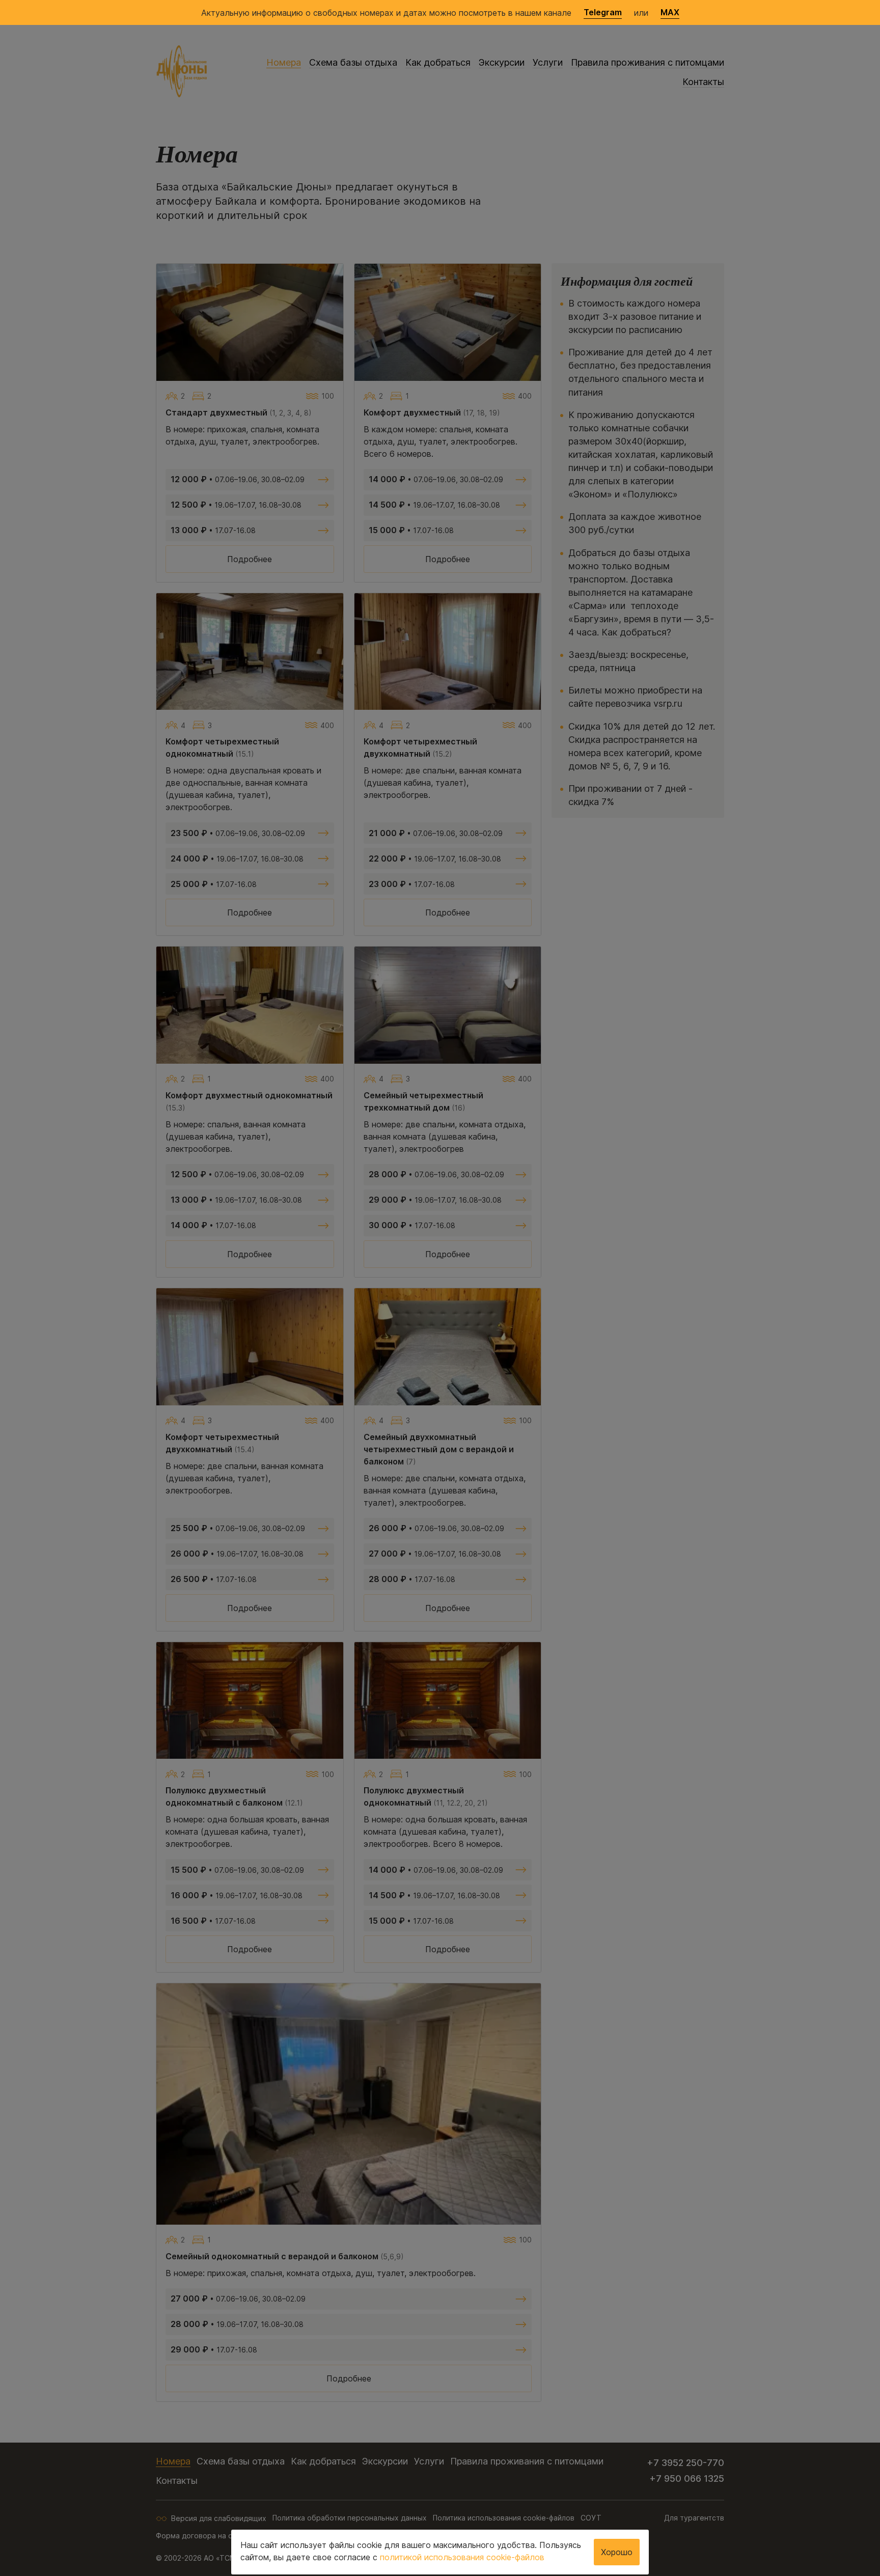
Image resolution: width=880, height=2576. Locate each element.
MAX (670, 12)
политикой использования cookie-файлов (462, 2557)
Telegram (603, 12)
